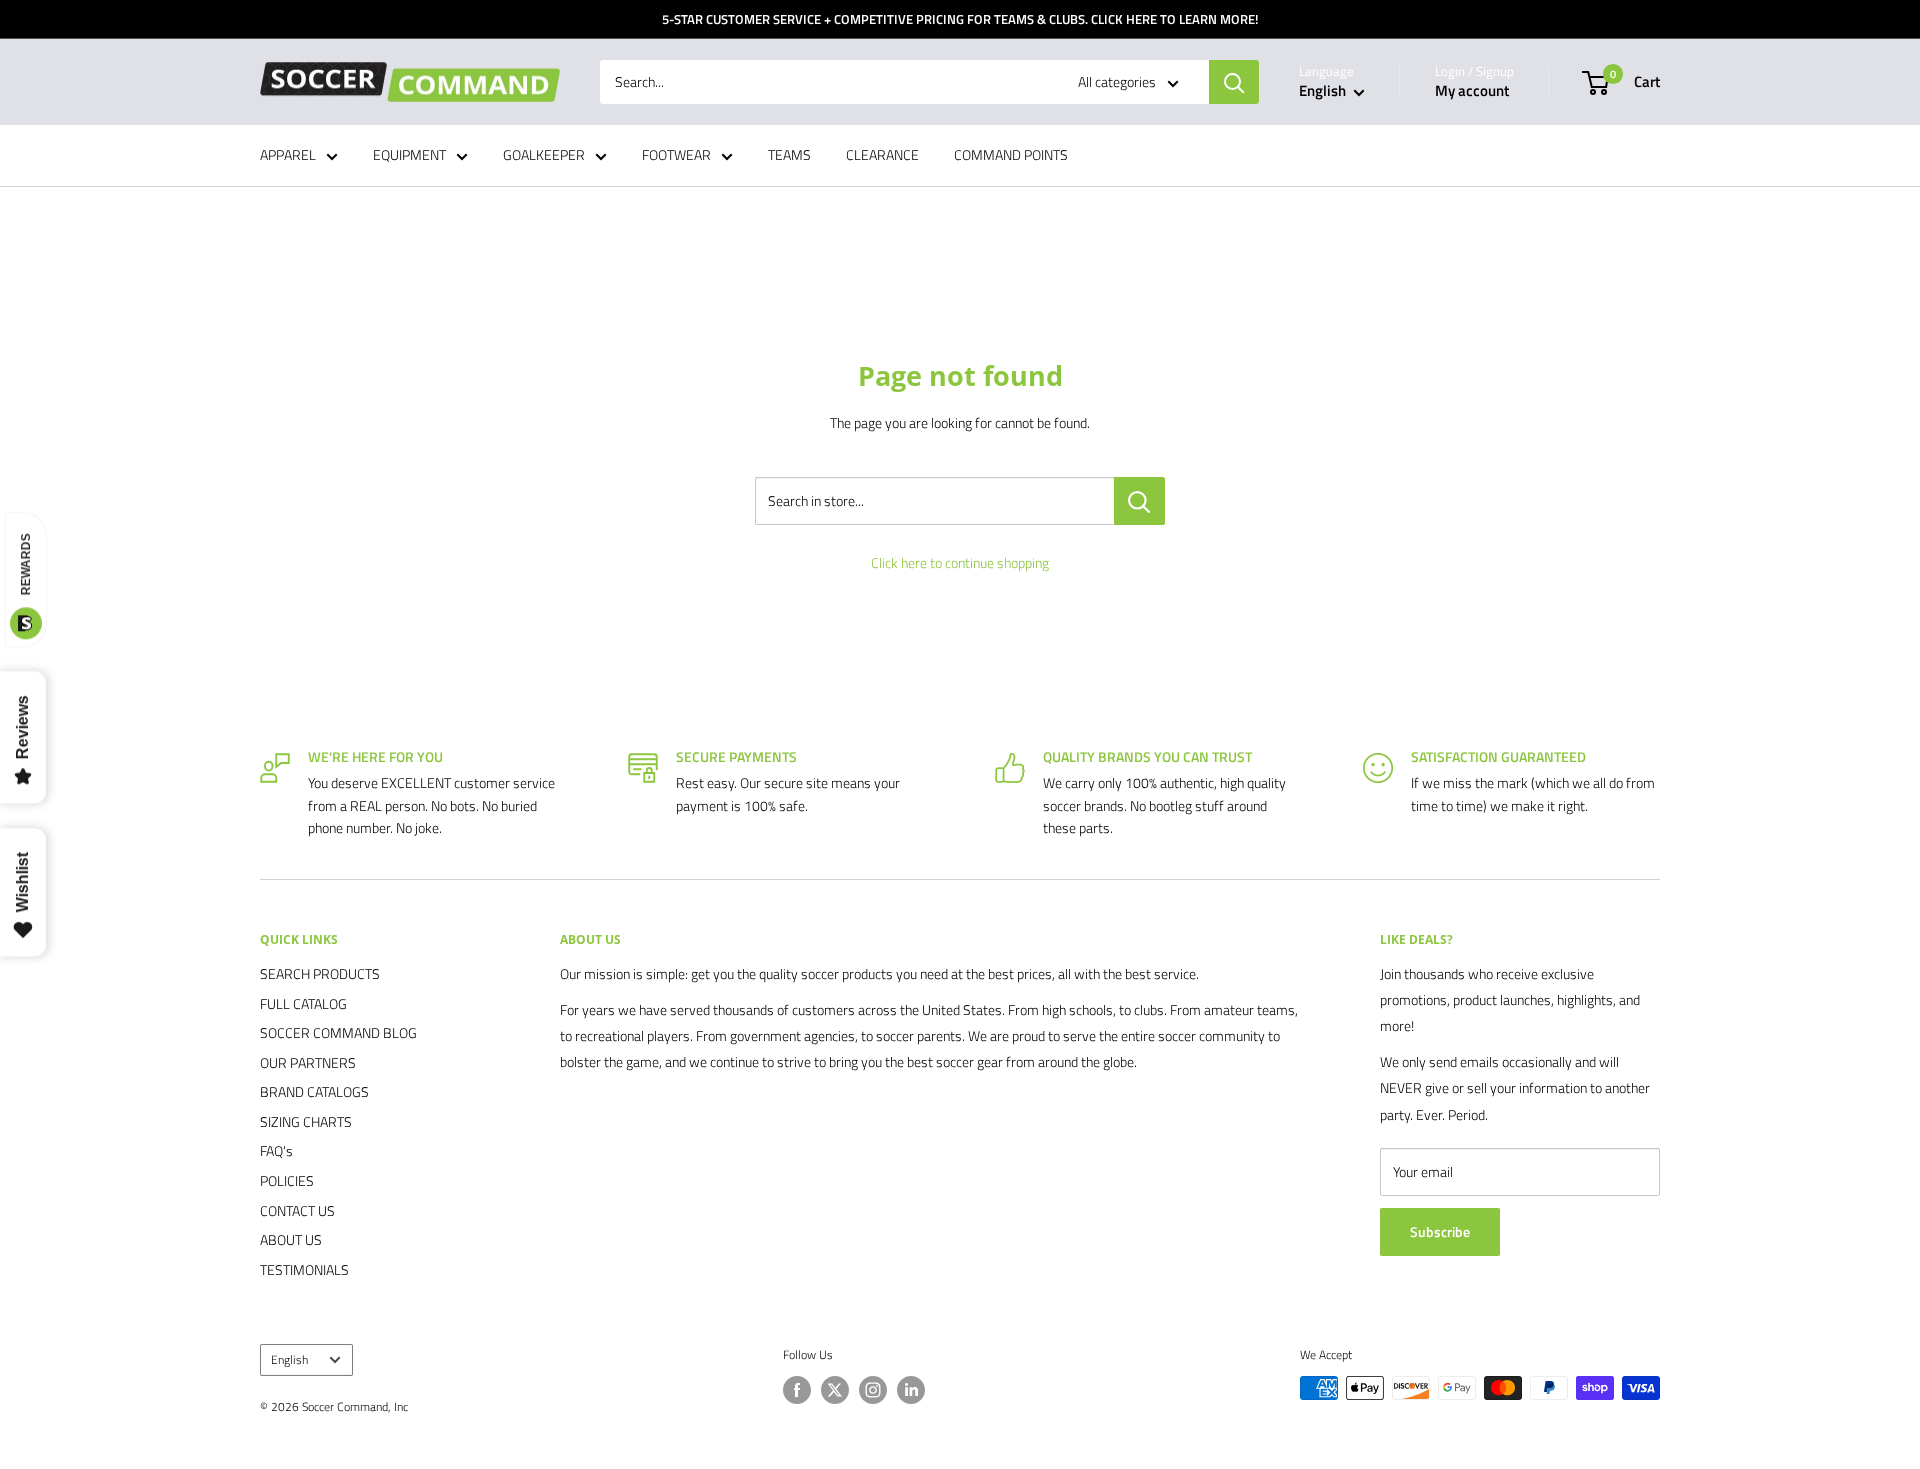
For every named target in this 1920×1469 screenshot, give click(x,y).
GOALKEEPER (544, 155)
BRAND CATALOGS (314, 1091)
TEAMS (789, 155)
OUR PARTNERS (308, 1062)
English (289, 1360)
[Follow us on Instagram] (873, 1390)
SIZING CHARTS (306, 1121)
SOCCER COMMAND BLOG (338, 1032)
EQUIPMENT (409, 155)
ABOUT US (291, 1239)
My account (1472, 91)
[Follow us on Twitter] (835, 1390)
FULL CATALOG (303, 1003)
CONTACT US (297, 1210)
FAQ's (276, 1150)
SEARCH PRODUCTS (320, 973)
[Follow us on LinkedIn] (911, 1390)
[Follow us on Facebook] (797, 1390)
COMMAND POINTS (1011, 155)
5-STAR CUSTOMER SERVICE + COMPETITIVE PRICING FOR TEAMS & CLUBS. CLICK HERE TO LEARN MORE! (960, 19)
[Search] (1234, 82)
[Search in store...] (1139, 501)
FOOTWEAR (676, 155)
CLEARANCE (882, 155)
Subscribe (1440, 1231)
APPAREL (288, 155)
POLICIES (287, 1180)
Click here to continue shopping (960, 562)
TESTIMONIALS (304, 1269)
